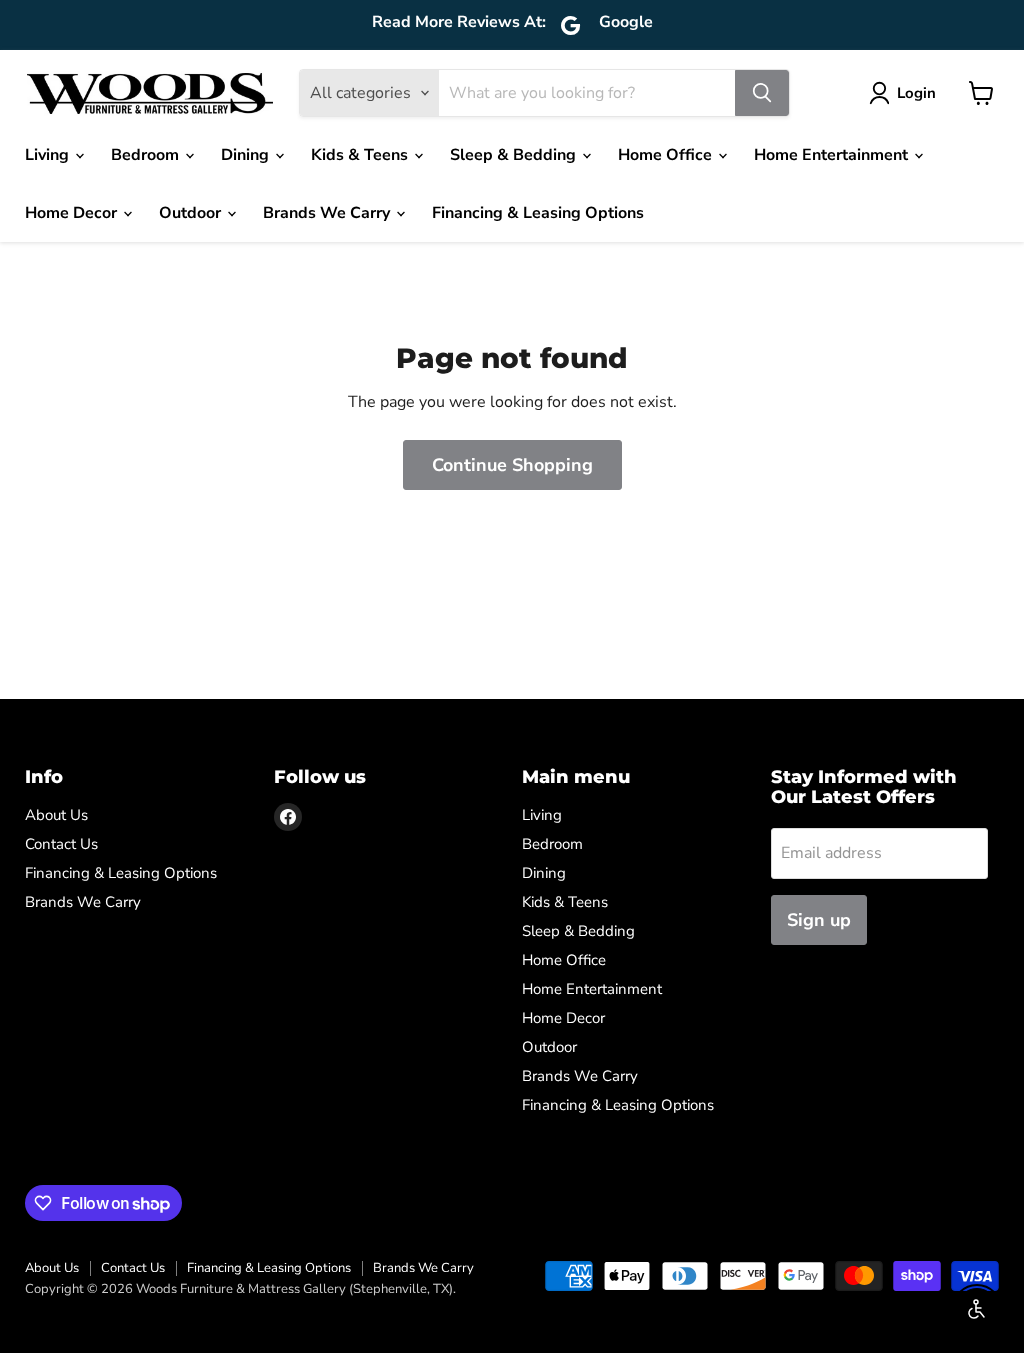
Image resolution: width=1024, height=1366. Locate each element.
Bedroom (147, 155)
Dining (247, 155)
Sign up (819, 920)
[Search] (762, 93)
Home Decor (73, 213)
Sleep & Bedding (515, 155)
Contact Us (61, 844)
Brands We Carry (328, 213)
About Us (56, 815)
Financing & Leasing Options (538, 213)
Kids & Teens (361, 155)
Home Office (667, 155)
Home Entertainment (833, 155)
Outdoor (192, 213)
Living (49, 155)
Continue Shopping (512, 465)
